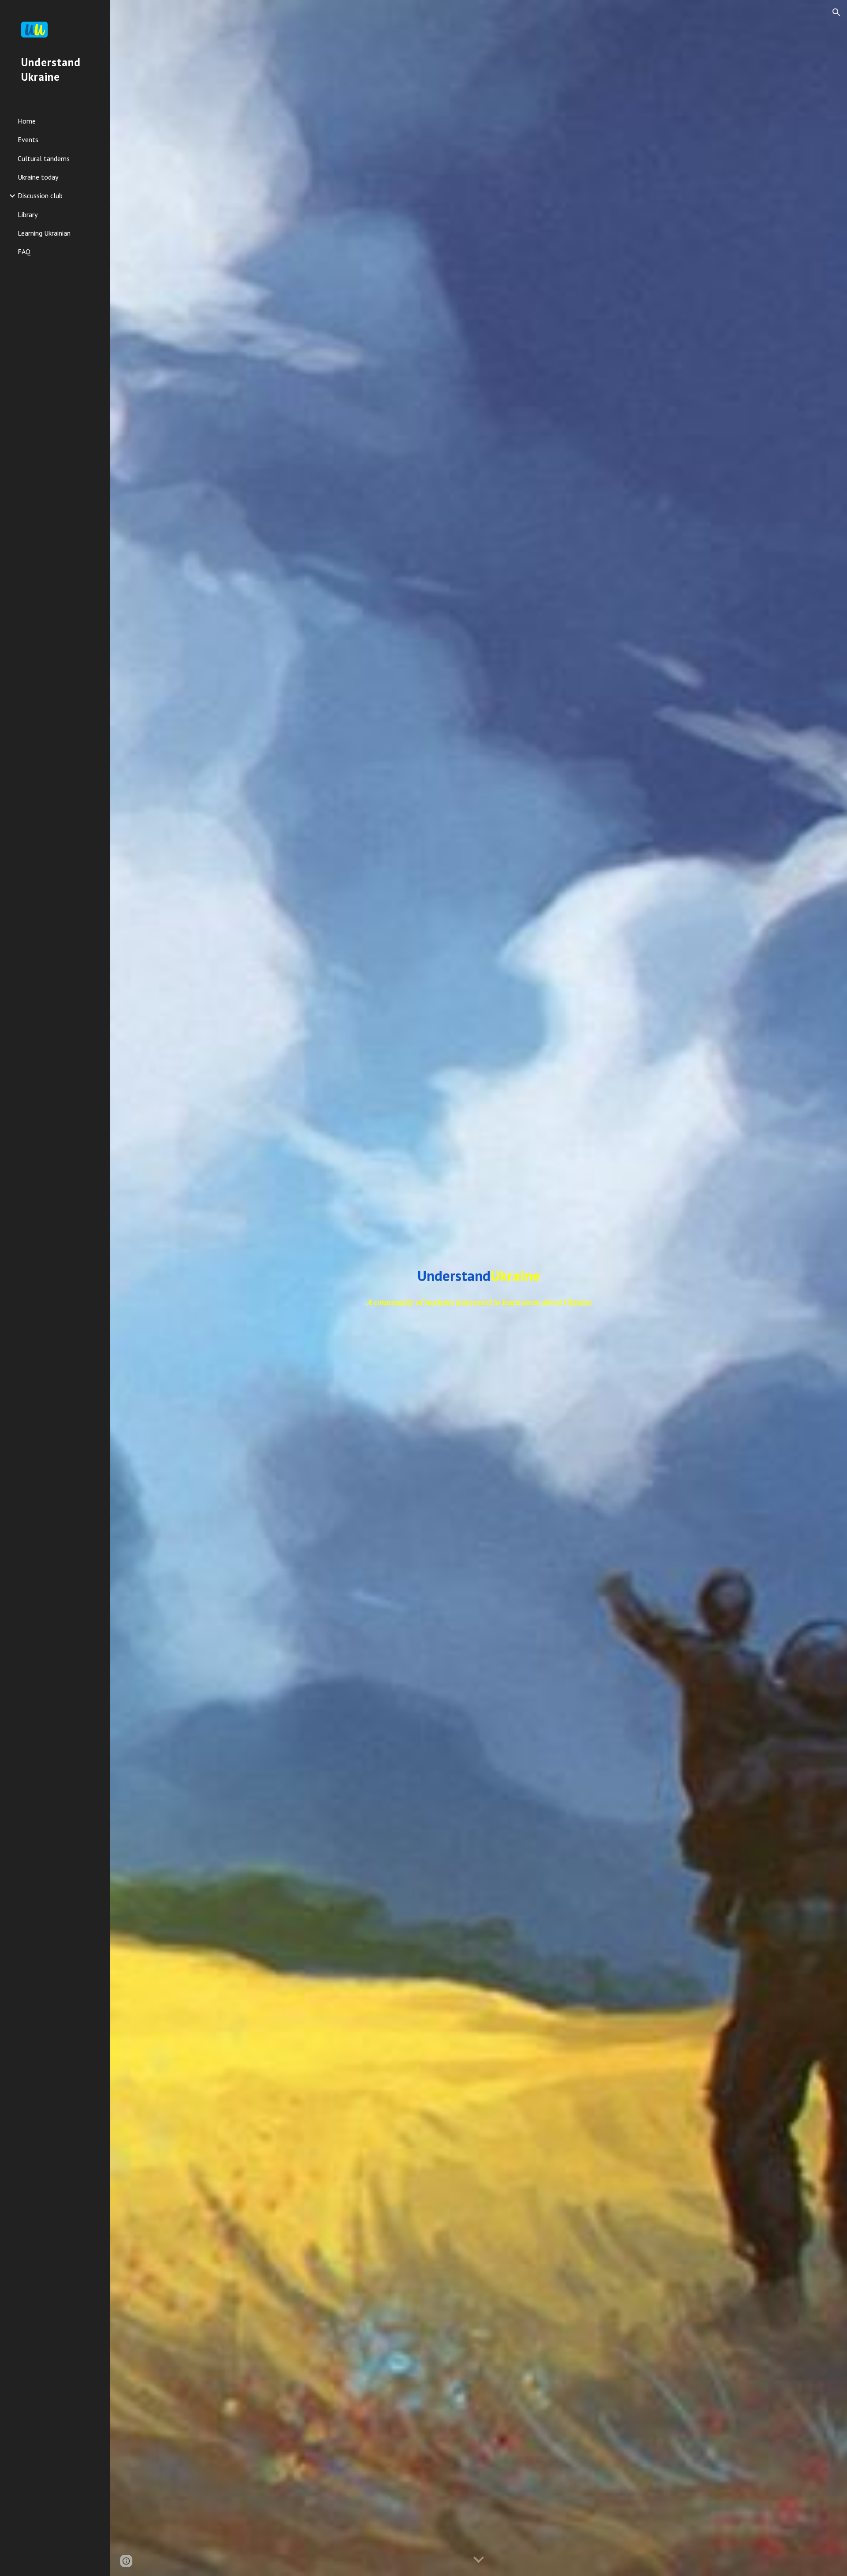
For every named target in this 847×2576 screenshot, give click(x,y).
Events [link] (28, 139)
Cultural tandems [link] (44, 158)
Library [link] (28, 214)
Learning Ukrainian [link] (44, 233)
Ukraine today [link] (38, 177)
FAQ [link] (24, 252)
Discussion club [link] (40, 195)
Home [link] (27, 121)
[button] (836, 12)
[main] (479, 1276)
